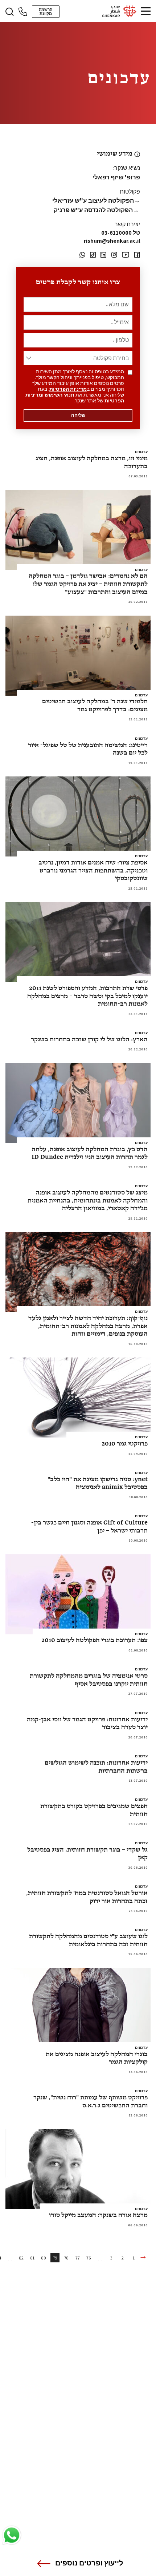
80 (44, 2258)
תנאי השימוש (59, 395)
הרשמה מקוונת (46, 11)
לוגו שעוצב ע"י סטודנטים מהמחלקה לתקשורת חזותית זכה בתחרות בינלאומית (88, 1941)
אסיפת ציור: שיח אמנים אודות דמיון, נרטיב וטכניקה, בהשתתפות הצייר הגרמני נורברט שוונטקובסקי (93, 871)
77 (78, 2258)
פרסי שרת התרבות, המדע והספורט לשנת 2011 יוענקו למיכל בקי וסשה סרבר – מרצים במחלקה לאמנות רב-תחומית (87, 996)
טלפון (121, 340)
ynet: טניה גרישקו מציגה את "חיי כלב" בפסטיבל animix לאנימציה (98, 1484)
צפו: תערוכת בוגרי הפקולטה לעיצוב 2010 (95, 1640)
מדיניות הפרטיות (68, 389)
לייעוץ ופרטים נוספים (89, 2563)
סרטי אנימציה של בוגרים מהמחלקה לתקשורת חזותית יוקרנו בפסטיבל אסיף (89, 1680)
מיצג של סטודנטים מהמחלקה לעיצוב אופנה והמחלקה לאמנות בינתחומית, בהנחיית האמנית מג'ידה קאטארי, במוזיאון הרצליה (88, 1201)
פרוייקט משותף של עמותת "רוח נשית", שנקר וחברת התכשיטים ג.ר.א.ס (91, 2102)
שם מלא (117, 305)
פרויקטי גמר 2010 (125, 1444)
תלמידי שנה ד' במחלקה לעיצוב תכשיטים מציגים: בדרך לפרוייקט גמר (95, 706)
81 (32, 2258)
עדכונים (141, 452)
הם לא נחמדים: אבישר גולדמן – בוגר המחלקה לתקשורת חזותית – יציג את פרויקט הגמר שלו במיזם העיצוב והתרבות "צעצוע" (88, 584)
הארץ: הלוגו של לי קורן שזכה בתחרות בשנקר (89, 1040)
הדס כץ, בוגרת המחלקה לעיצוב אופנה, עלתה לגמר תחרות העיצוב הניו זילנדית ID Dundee (90, 1154)
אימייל (120, 322)
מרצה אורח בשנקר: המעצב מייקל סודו (98, 2215)
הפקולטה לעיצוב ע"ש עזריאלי (96, 200)
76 (89, 2258)
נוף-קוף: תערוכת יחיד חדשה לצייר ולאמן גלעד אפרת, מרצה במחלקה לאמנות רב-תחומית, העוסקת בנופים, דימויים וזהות (88, 1326)
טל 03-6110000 (121, 233)
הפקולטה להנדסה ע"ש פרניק (97, 210)
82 (21, 2258)
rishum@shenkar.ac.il (112, 241)
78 (66, 2258)
